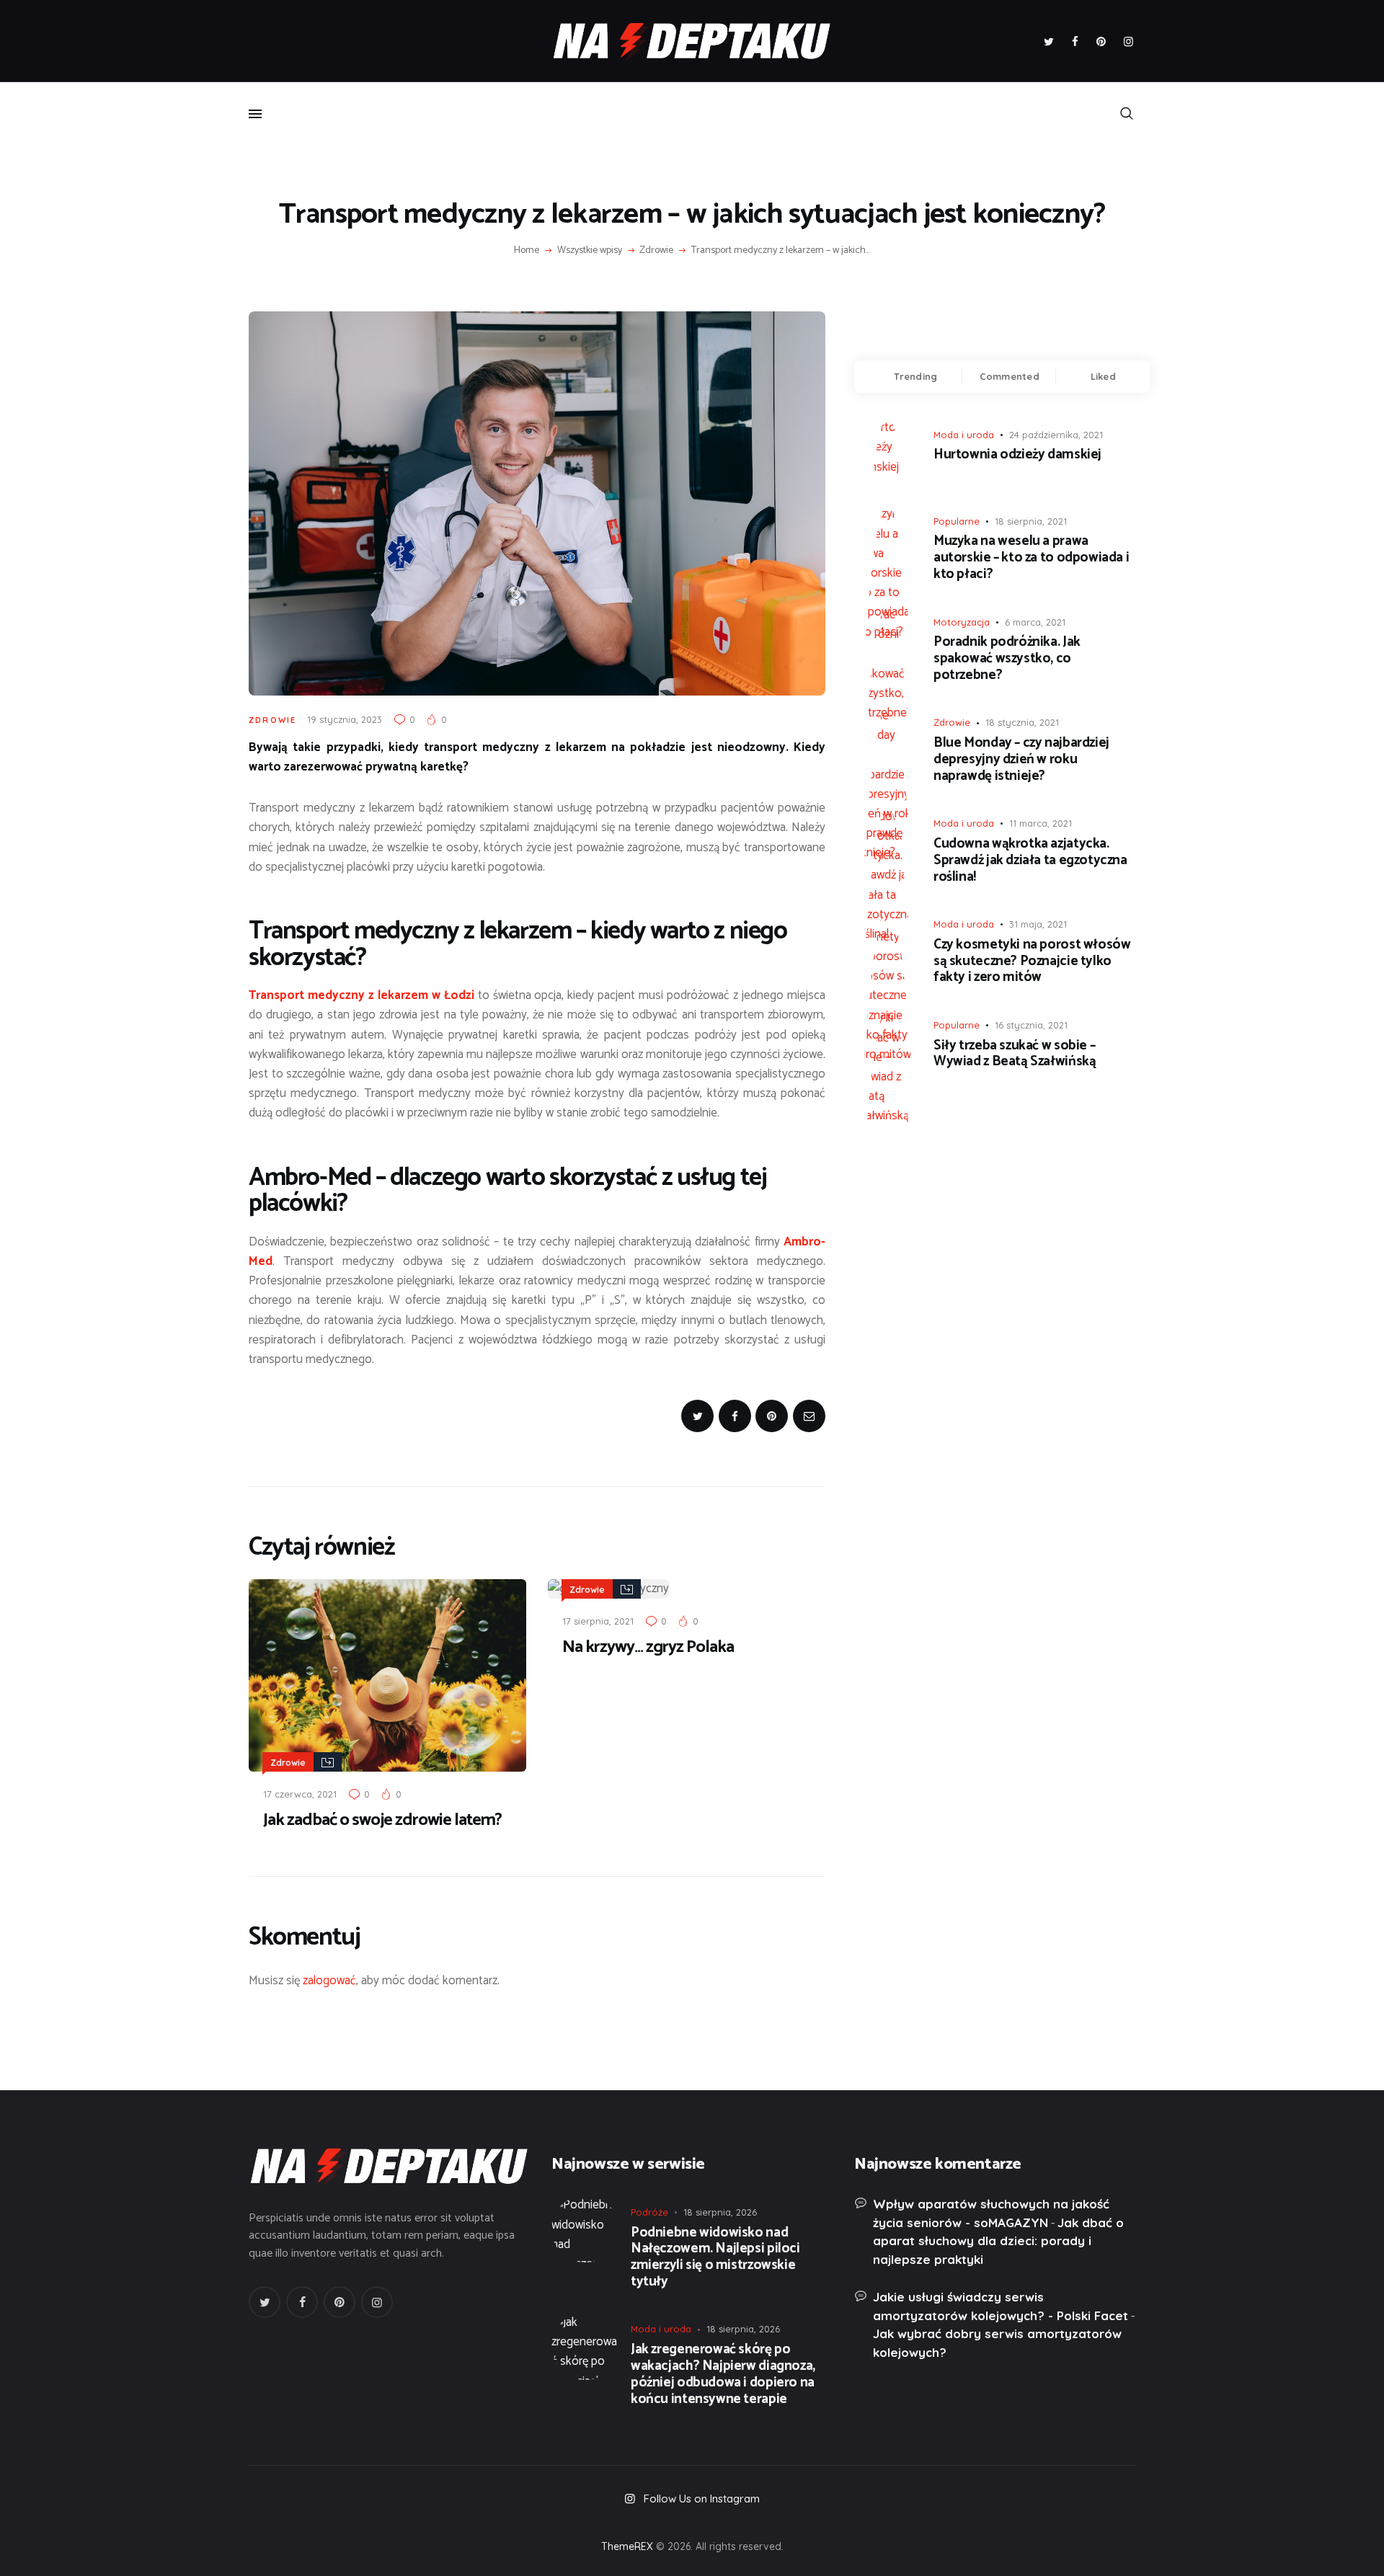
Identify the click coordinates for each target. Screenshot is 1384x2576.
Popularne (957, 521)
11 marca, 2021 (1041, 823)
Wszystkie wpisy (590, 250)
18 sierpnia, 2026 (720, 2212)
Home (527, 251)
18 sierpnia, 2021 (1031, 521)
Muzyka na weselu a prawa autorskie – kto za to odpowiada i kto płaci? (1031, 558)
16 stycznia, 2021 (1031, 1025)
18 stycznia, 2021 (1022, 722)
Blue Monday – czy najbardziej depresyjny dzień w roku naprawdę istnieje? (1021, 760)
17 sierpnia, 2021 (598, 1621)
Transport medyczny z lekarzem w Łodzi (361, 995)
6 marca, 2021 (1035, 622)
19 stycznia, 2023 (345, 719)
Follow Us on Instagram (702, 2499)
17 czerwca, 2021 (300, 1794)
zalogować (329, 1981)
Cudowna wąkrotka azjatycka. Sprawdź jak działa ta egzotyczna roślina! (1030, 861)
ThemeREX (627, 2546)
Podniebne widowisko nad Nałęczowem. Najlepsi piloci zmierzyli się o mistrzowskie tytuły (715, 2258)
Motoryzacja (962, 622)
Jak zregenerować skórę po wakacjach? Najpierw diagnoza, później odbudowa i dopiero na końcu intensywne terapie (723, 2375)
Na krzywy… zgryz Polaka (648, 1648)
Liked (1103, 376)
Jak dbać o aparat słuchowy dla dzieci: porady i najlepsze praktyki (998, 2241)
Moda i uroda (964, 435)
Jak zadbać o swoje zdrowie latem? (382, 1821)
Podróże (649, 2212)
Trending (915, 376)
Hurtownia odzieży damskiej (1017, 455)
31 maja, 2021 (1038, 924)
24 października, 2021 (1056, 435)
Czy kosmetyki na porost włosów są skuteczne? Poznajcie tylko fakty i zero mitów (1032, 961)
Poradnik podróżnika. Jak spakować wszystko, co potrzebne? (1007, 659)
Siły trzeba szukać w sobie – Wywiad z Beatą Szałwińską (1015, 1054)
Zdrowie (656, 251)
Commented (1010, 376)
